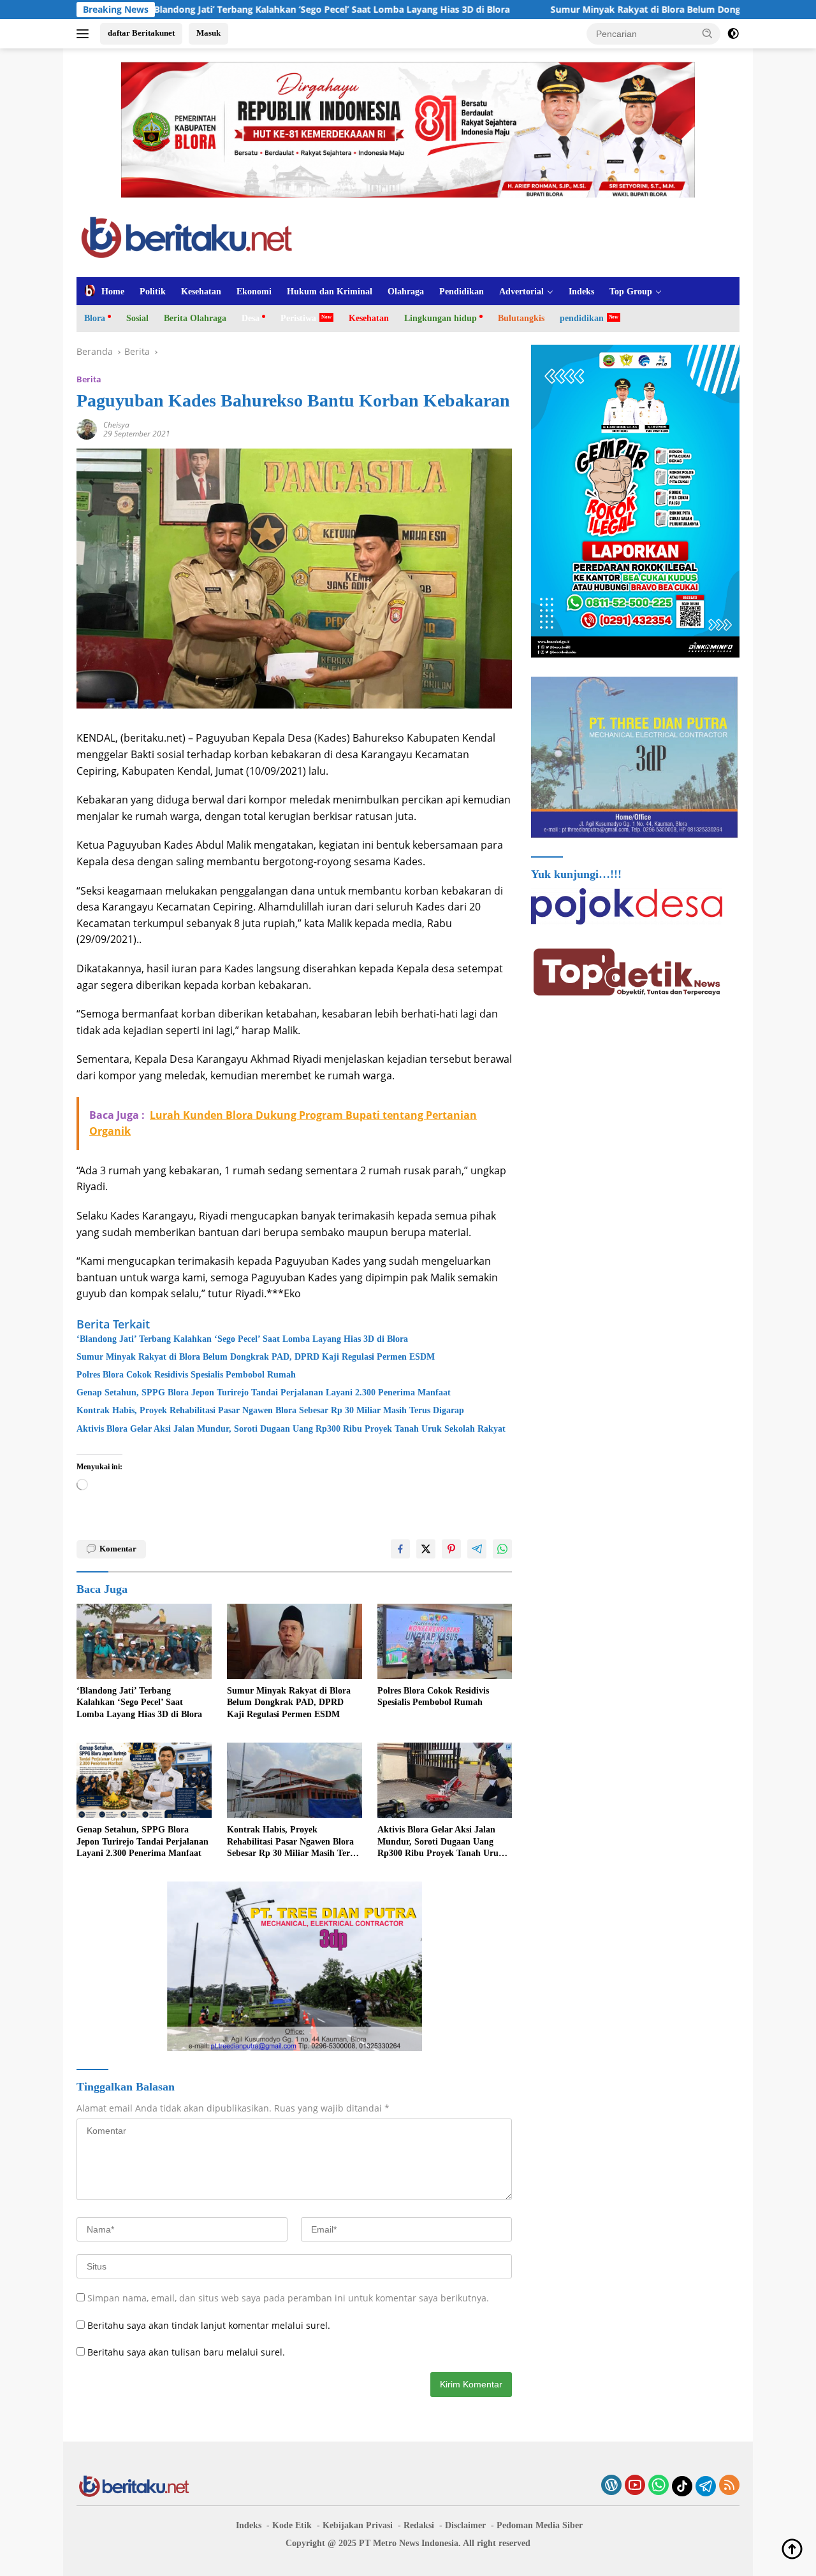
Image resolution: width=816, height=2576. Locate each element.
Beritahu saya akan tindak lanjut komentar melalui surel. (209, 2325)
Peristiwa (298, 318)
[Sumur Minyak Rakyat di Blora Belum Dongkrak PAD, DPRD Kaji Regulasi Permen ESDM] (295, 1642)
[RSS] (729, 2486)
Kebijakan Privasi (358, 2525)
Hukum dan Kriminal (330, 291)
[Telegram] (706, 2486)
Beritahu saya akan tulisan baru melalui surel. (186, 2352)
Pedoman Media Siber (540, 2525)
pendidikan (582, 318)
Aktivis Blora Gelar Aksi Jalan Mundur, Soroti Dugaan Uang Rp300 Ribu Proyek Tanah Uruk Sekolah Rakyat (291, 1429)
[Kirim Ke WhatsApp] (502, 1549)
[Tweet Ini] (426, 1549)
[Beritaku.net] (186, 236)
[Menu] (85, 34)
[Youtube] (635, 2486)
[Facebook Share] (400, 1549)
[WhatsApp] (659, 2486)
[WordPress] (611, 2486)
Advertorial (521, 291)
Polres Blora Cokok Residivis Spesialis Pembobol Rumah (186, 1375)
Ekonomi (254, 291)
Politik (153, 291)
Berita (89, 379)
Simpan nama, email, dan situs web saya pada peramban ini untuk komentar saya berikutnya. (288, 2298)
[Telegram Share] (477, 1549)
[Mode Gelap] (733, 34)
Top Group (631, 291)
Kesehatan (201, 291)
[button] (708, 33)
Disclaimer (465, 2525)
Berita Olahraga (195, 318)
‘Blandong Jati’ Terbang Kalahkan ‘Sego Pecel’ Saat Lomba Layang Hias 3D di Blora (242, 1339)
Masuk (208, 33)
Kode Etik (292, 2525)
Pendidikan (462, 291)
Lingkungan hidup (441, 318)
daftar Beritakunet (141, 33)
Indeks (581, 291)
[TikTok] (682, 2486)
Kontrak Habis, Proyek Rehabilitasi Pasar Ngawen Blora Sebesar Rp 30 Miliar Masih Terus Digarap (270, 1410)
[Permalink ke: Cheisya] (87, 428)
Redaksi (419, 2525)
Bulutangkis (521, 318)
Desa (251, 318)
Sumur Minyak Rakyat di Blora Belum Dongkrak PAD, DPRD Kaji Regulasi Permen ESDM (570, 10)
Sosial (137, 318)
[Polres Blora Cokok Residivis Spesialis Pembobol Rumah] (445, 1642)
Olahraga (406, 291)
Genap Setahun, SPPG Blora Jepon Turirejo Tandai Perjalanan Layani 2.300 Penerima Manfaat (264, 1392)
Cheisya (116, 425)
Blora (95, 318)
